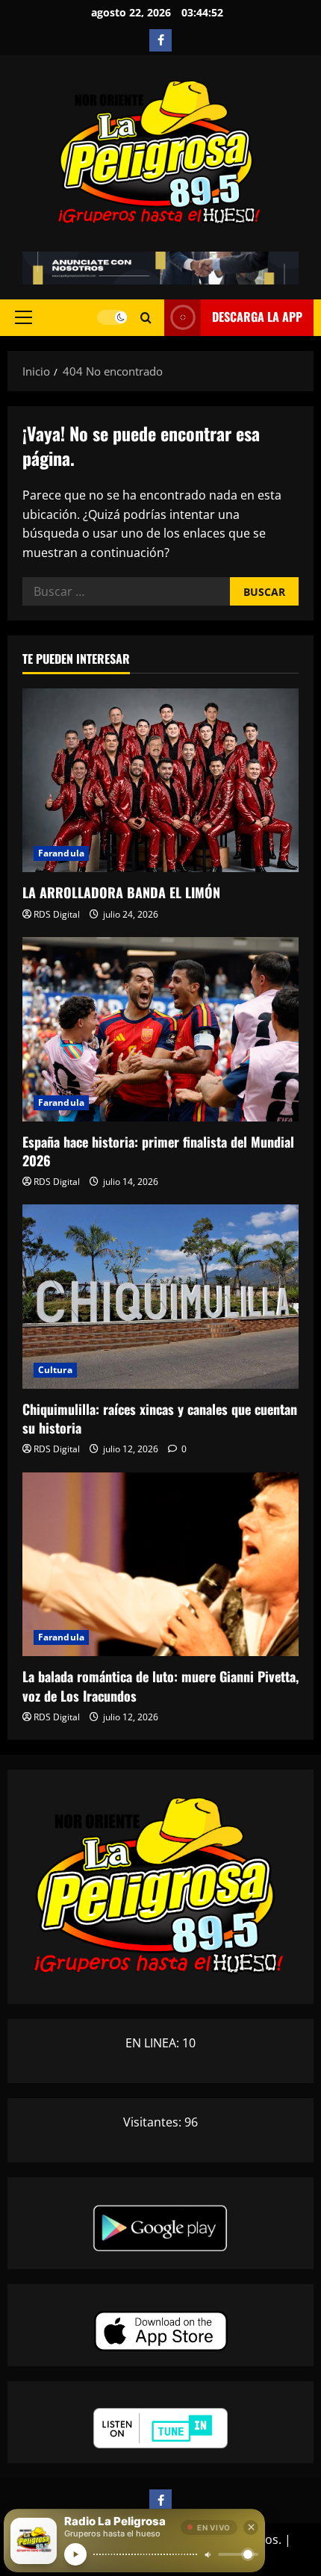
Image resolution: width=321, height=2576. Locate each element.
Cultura (55, 1370)
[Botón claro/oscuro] (112, 317)
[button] (24, 317)
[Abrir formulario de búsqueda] (146, 318)
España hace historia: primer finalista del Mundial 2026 (158, 1151)
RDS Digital (57, 914)
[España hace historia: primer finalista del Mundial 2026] (160, 1029)
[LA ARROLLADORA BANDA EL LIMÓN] (160, 781)
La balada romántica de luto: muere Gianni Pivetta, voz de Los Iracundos (160, 1686)
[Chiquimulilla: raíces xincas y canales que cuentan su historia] (160, 1297)
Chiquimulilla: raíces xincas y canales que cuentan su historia (160, 1418)
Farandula (61, 853)
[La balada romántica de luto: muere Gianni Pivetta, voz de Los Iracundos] (160, 1565)
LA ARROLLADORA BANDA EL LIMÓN (121, 892)
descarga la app (257, 317)
